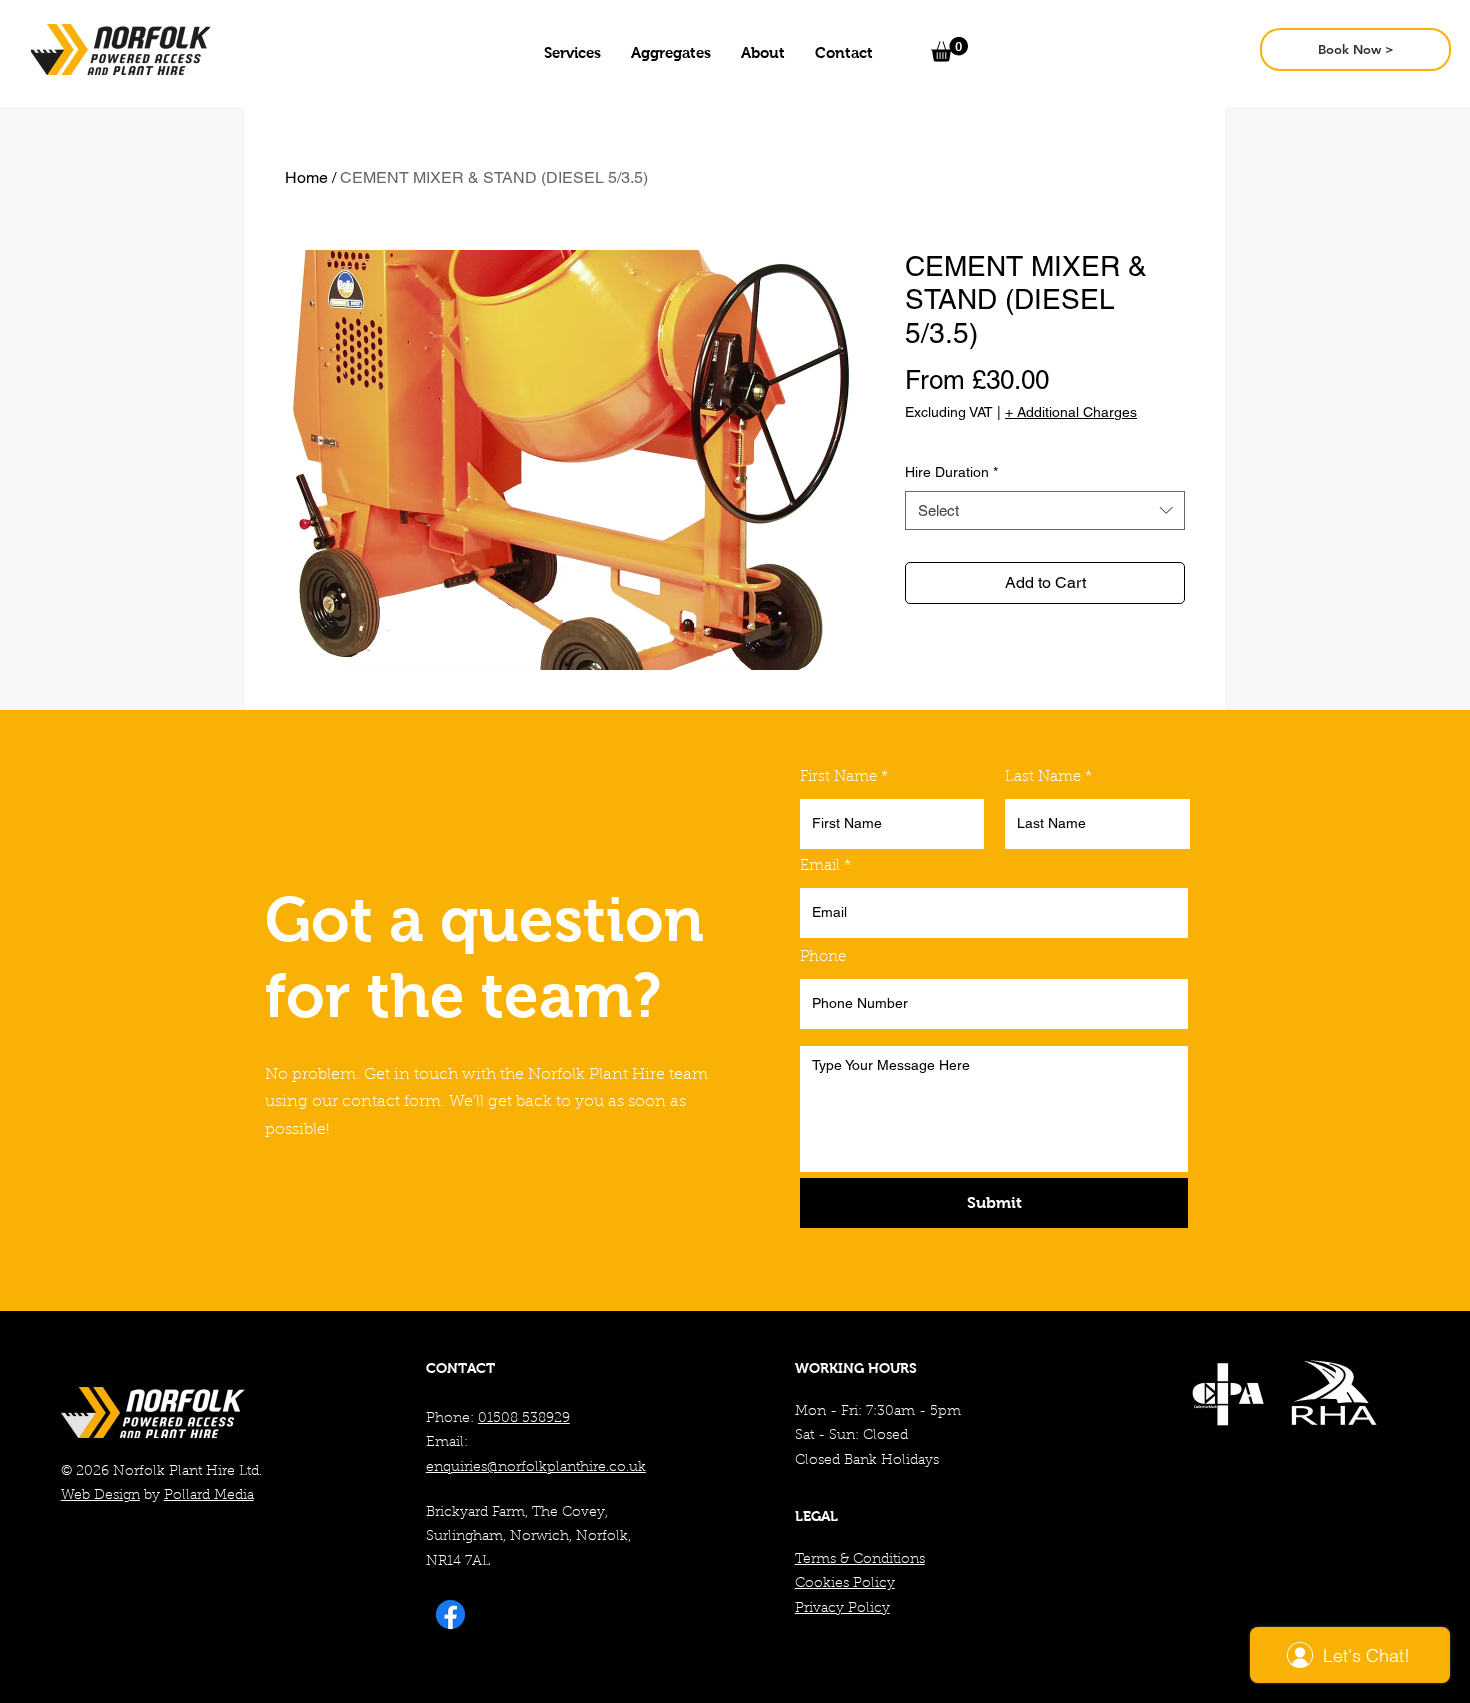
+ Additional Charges (1071, 412)
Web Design (100, 1496)
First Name (838, 777)
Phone (823, 957)
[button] (572, 53)
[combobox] (1045, 510)
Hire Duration (951, 472)
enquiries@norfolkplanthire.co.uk (536, 1468)
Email (820, 866)
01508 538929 (524, 1419)
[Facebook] (450, 1614)
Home (306, 177)
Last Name (1043, 777)
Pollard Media (209, 1496)
